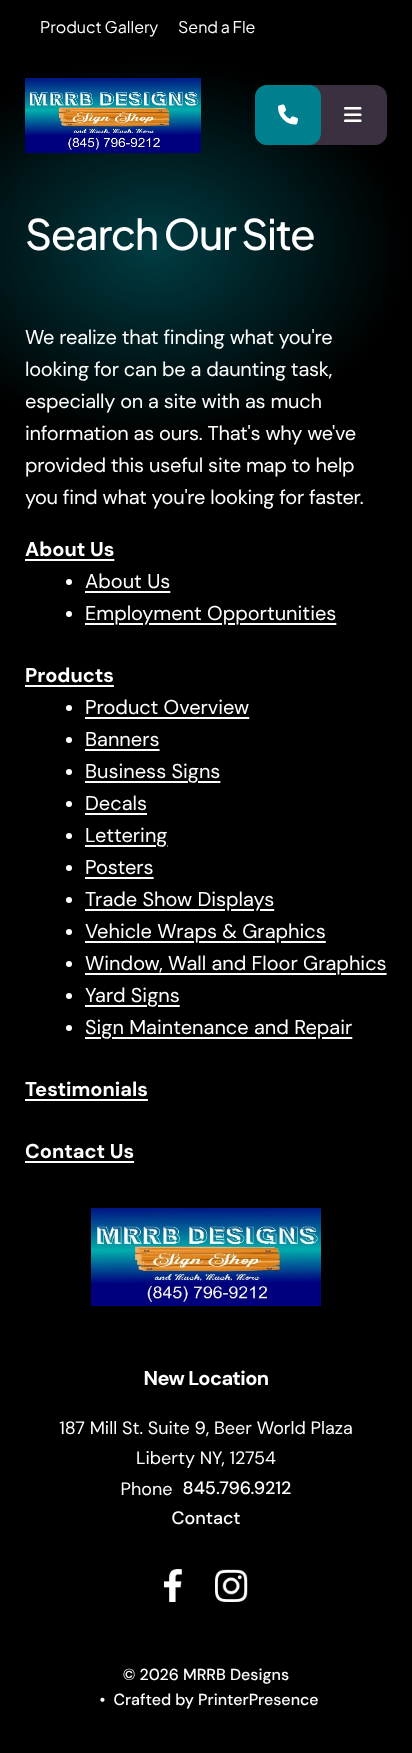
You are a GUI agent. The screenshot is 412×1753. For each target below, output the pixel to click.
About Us (69, 550)
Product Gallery (99, 26)
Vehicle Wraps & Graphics (205, 932)
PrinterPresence (258, 1699)
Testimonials (86, 1090)
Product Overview (167, 708)
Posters (119, 868)
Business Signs (152, 772)
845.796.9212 (237, 1488)
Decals (116, 804)
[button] (353, 115)
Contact (205, 1518)
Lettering (126, 836)
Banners (122, 740)
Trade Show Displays (179, 900)
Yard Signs (132, 996)
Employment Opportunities (210, 614)
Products (69, 676)
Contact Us (79, 1152)
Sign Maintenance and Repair (218, 1028)
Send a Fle (216, 26)
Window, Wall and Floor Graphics (236, 964)
